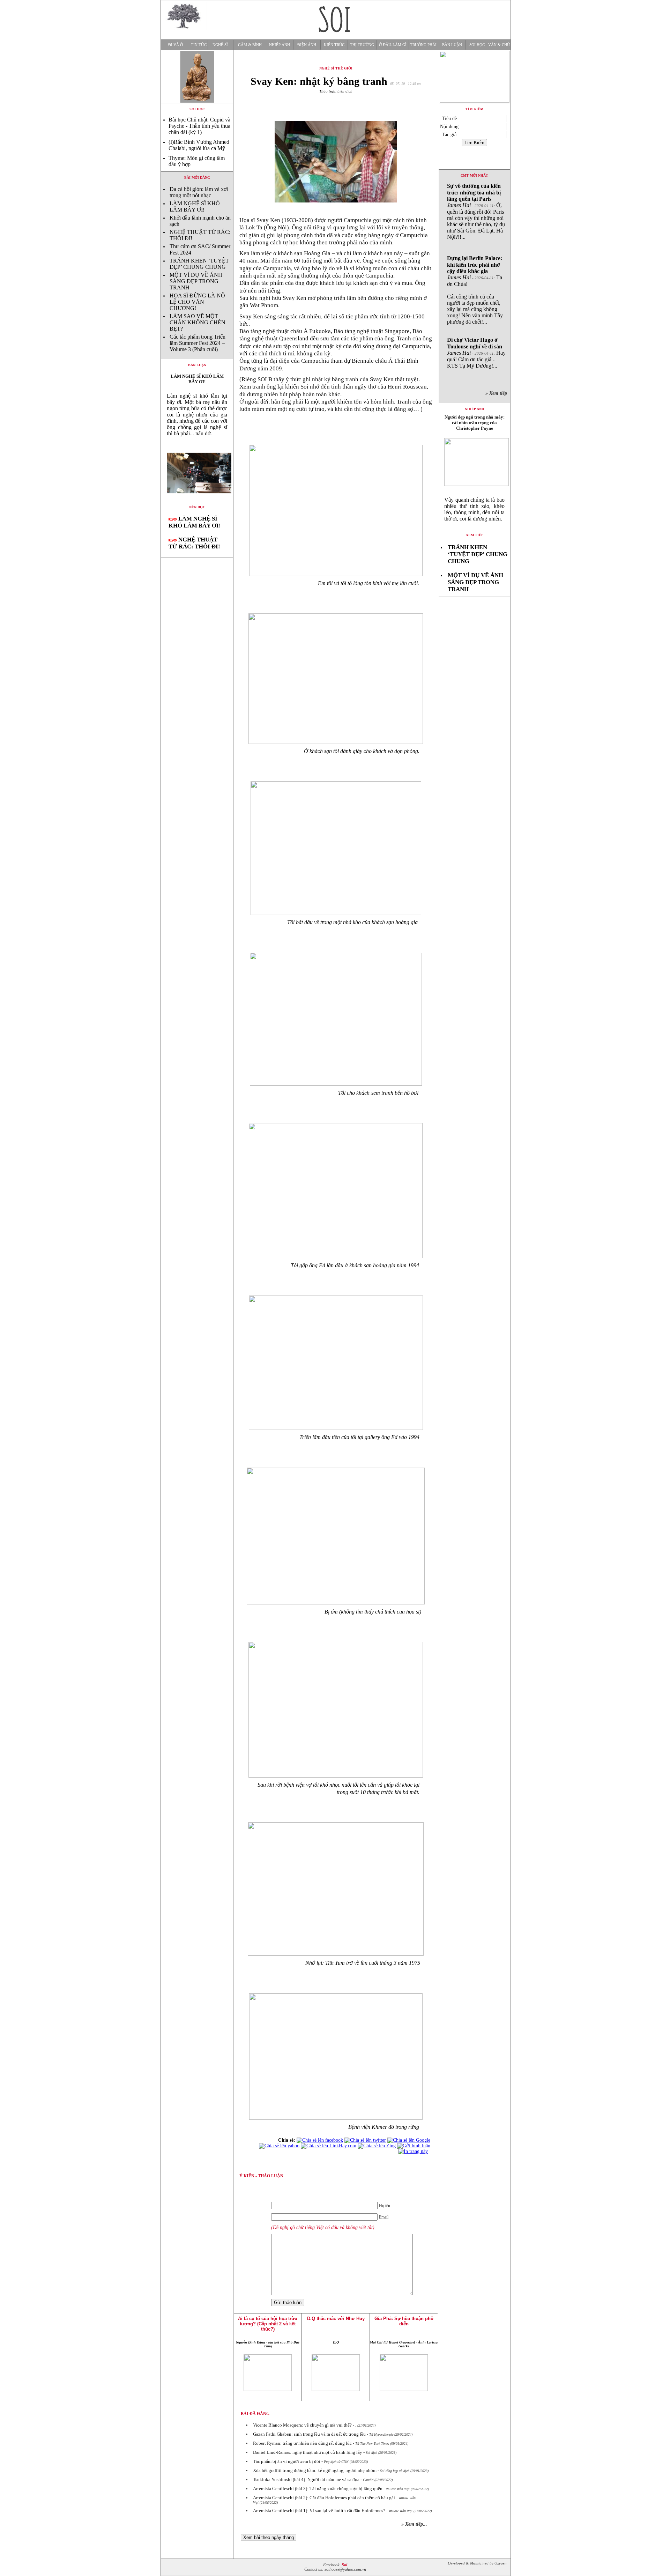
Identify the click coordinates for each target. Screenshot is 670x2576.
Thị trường (362, 45)
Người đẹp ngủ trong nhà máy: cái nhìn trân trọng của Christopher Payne (475, 423)
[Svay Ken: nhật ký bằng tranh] (197, 499)
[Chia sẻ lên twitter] (365, 2140)
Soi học (477, 45)
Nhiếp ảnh (280, 45)
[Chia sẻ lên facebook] (320, 2140)
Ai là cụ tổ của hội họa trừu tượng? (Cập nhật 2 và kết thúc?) (268, 2324)
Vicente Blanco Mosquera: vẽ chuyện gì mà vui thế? (302, 2425)
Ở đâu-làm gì (393, 45)
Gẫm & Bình (250, 45)
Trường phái (423, 45)
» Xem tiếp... (414, 2524)
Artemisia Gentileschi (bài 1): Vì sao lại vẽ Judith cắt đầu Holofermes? (319, 2511)
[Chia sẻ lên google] (409, 2140)
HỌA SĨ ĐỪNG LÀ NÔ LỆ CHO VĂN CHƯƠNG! (197, 302)
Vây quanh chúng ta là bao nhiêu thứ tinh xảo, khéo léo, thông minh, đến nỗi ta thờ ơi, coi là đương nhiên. (474, 509)
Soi (344, 2565)
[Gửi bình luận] (414, 2146)
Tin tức (199, 45)
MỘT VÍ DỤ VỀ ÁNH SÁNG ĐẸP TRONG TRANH (196, 281)
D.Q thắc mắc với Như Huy (336, 2319)
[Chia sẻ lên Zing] (377, 2146)
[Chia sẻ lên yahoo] (279, 2146)
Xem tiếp (475, 535)
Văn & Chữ (499, 45)
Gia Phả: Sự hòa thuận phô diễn (404, 2321)
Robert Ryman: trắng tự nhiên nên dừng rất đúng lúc (302, 2443)
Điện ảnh (307, 45)
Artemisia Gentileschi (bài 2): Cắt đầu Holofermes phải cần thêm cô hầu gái (324, 2498)
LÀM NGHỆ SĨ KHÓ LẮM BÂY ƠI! (195, 206)
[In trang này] (414, 2151)
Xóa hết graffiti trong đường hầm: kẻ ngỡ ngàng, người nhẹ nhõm (315, 2470)
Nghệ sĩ (220, 45)
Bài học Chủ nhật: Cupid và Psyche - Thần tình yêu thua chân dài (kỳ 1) (199, 126)
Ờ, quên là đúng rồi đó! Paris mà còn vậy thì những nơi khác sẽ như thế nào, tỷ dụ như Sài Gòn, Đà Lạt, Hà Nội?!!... (476, 211)
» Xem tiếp (498, 393)
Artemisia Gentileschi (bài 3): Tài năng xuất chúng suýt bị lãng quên (318, 2489)
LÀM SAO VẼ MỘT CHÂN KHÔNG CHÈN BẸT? (198, 322)
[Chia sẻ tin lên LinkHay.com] (329, 2146)
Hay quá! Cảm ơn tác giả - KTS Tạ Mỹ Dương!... (476, 353)
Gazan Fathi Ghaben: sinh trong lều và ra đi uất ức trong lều (309, 2434)
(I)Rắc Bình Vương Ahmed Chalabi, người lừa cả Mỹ (199, 145)
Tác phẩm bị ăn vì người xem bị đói (287, 2461)
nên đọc (197, 507)
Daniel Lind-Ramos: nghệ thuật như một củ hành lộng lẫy (308, 2452)
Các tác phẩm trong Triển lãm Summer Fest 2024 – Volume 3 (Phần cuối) (198, 343)
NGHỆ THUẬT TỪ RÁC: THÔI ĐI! (194, 543)
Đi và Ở (176, 45)
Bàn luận (452, 45)
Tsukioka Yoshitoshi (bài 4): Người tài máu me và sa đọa (306, 2479)
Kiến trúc (334, 45)
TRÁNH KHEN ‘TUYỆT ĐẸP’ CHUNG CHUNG (199, 264)
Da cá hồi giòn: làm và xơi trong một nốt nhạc (199, 192)
